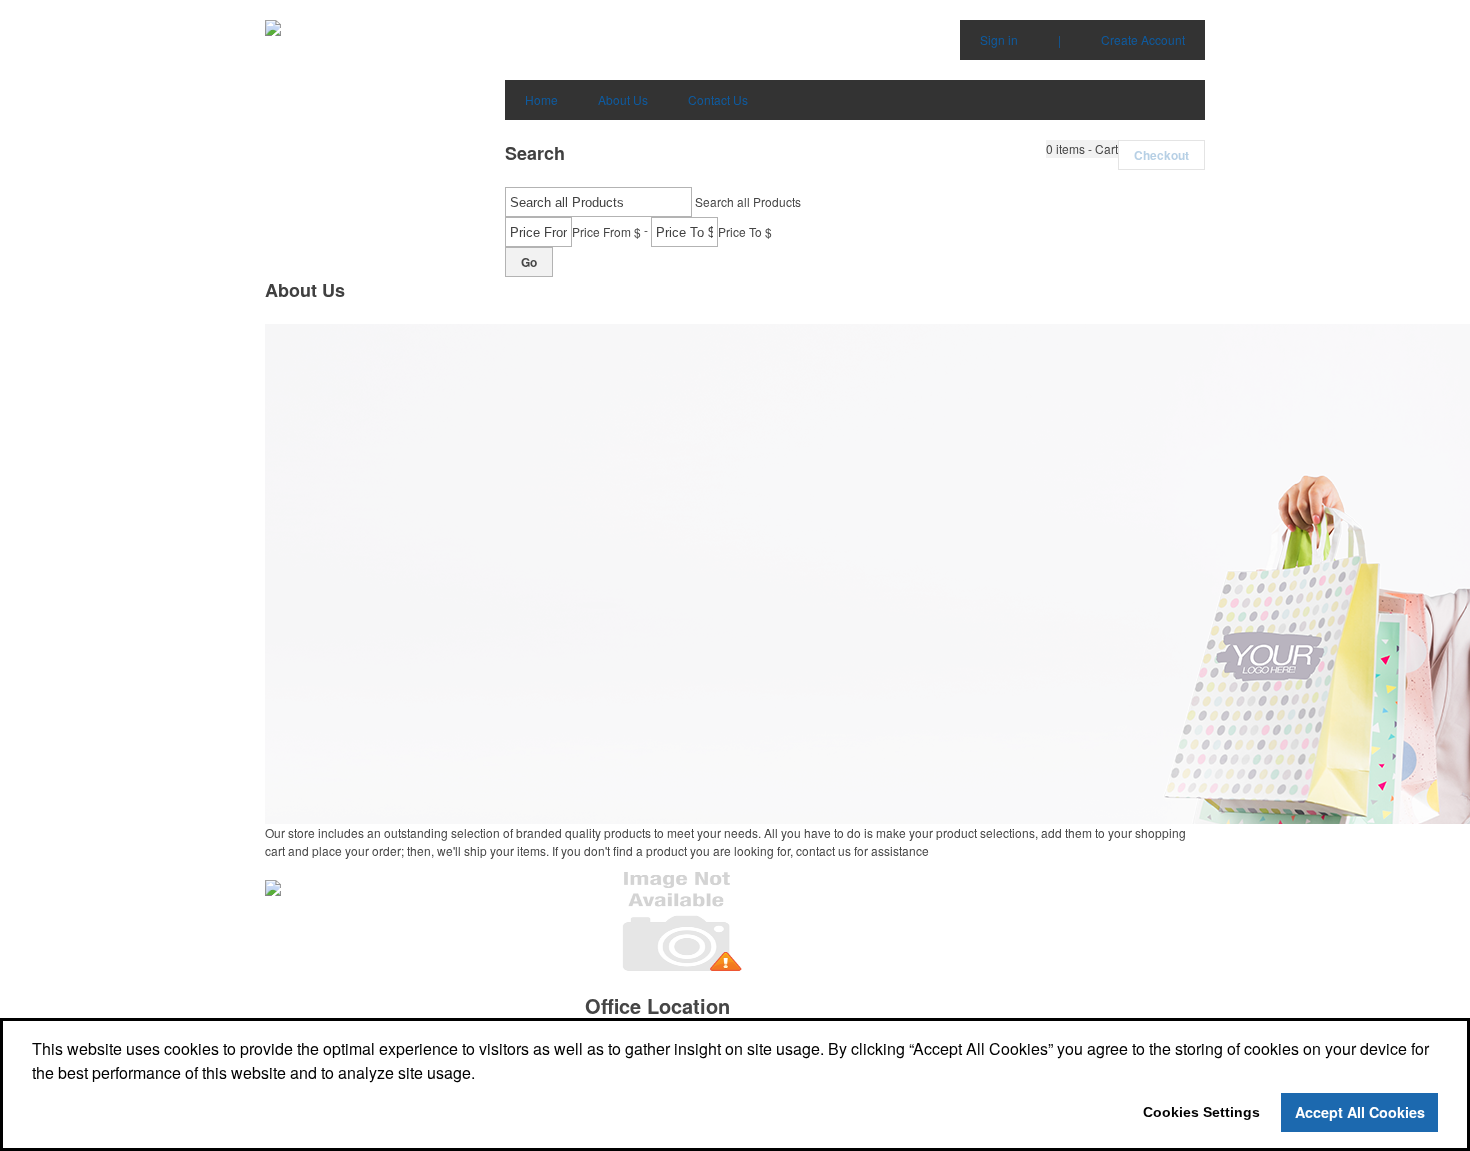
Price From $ (606, 231)
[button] (1082, 149)
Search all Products (748, 201)
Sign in (999, 39)
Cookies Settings (1201, 1112)
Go (529, 262)
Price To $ (745, 231)
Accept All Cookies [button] (1360, 1112)
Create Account (1143, 39)
